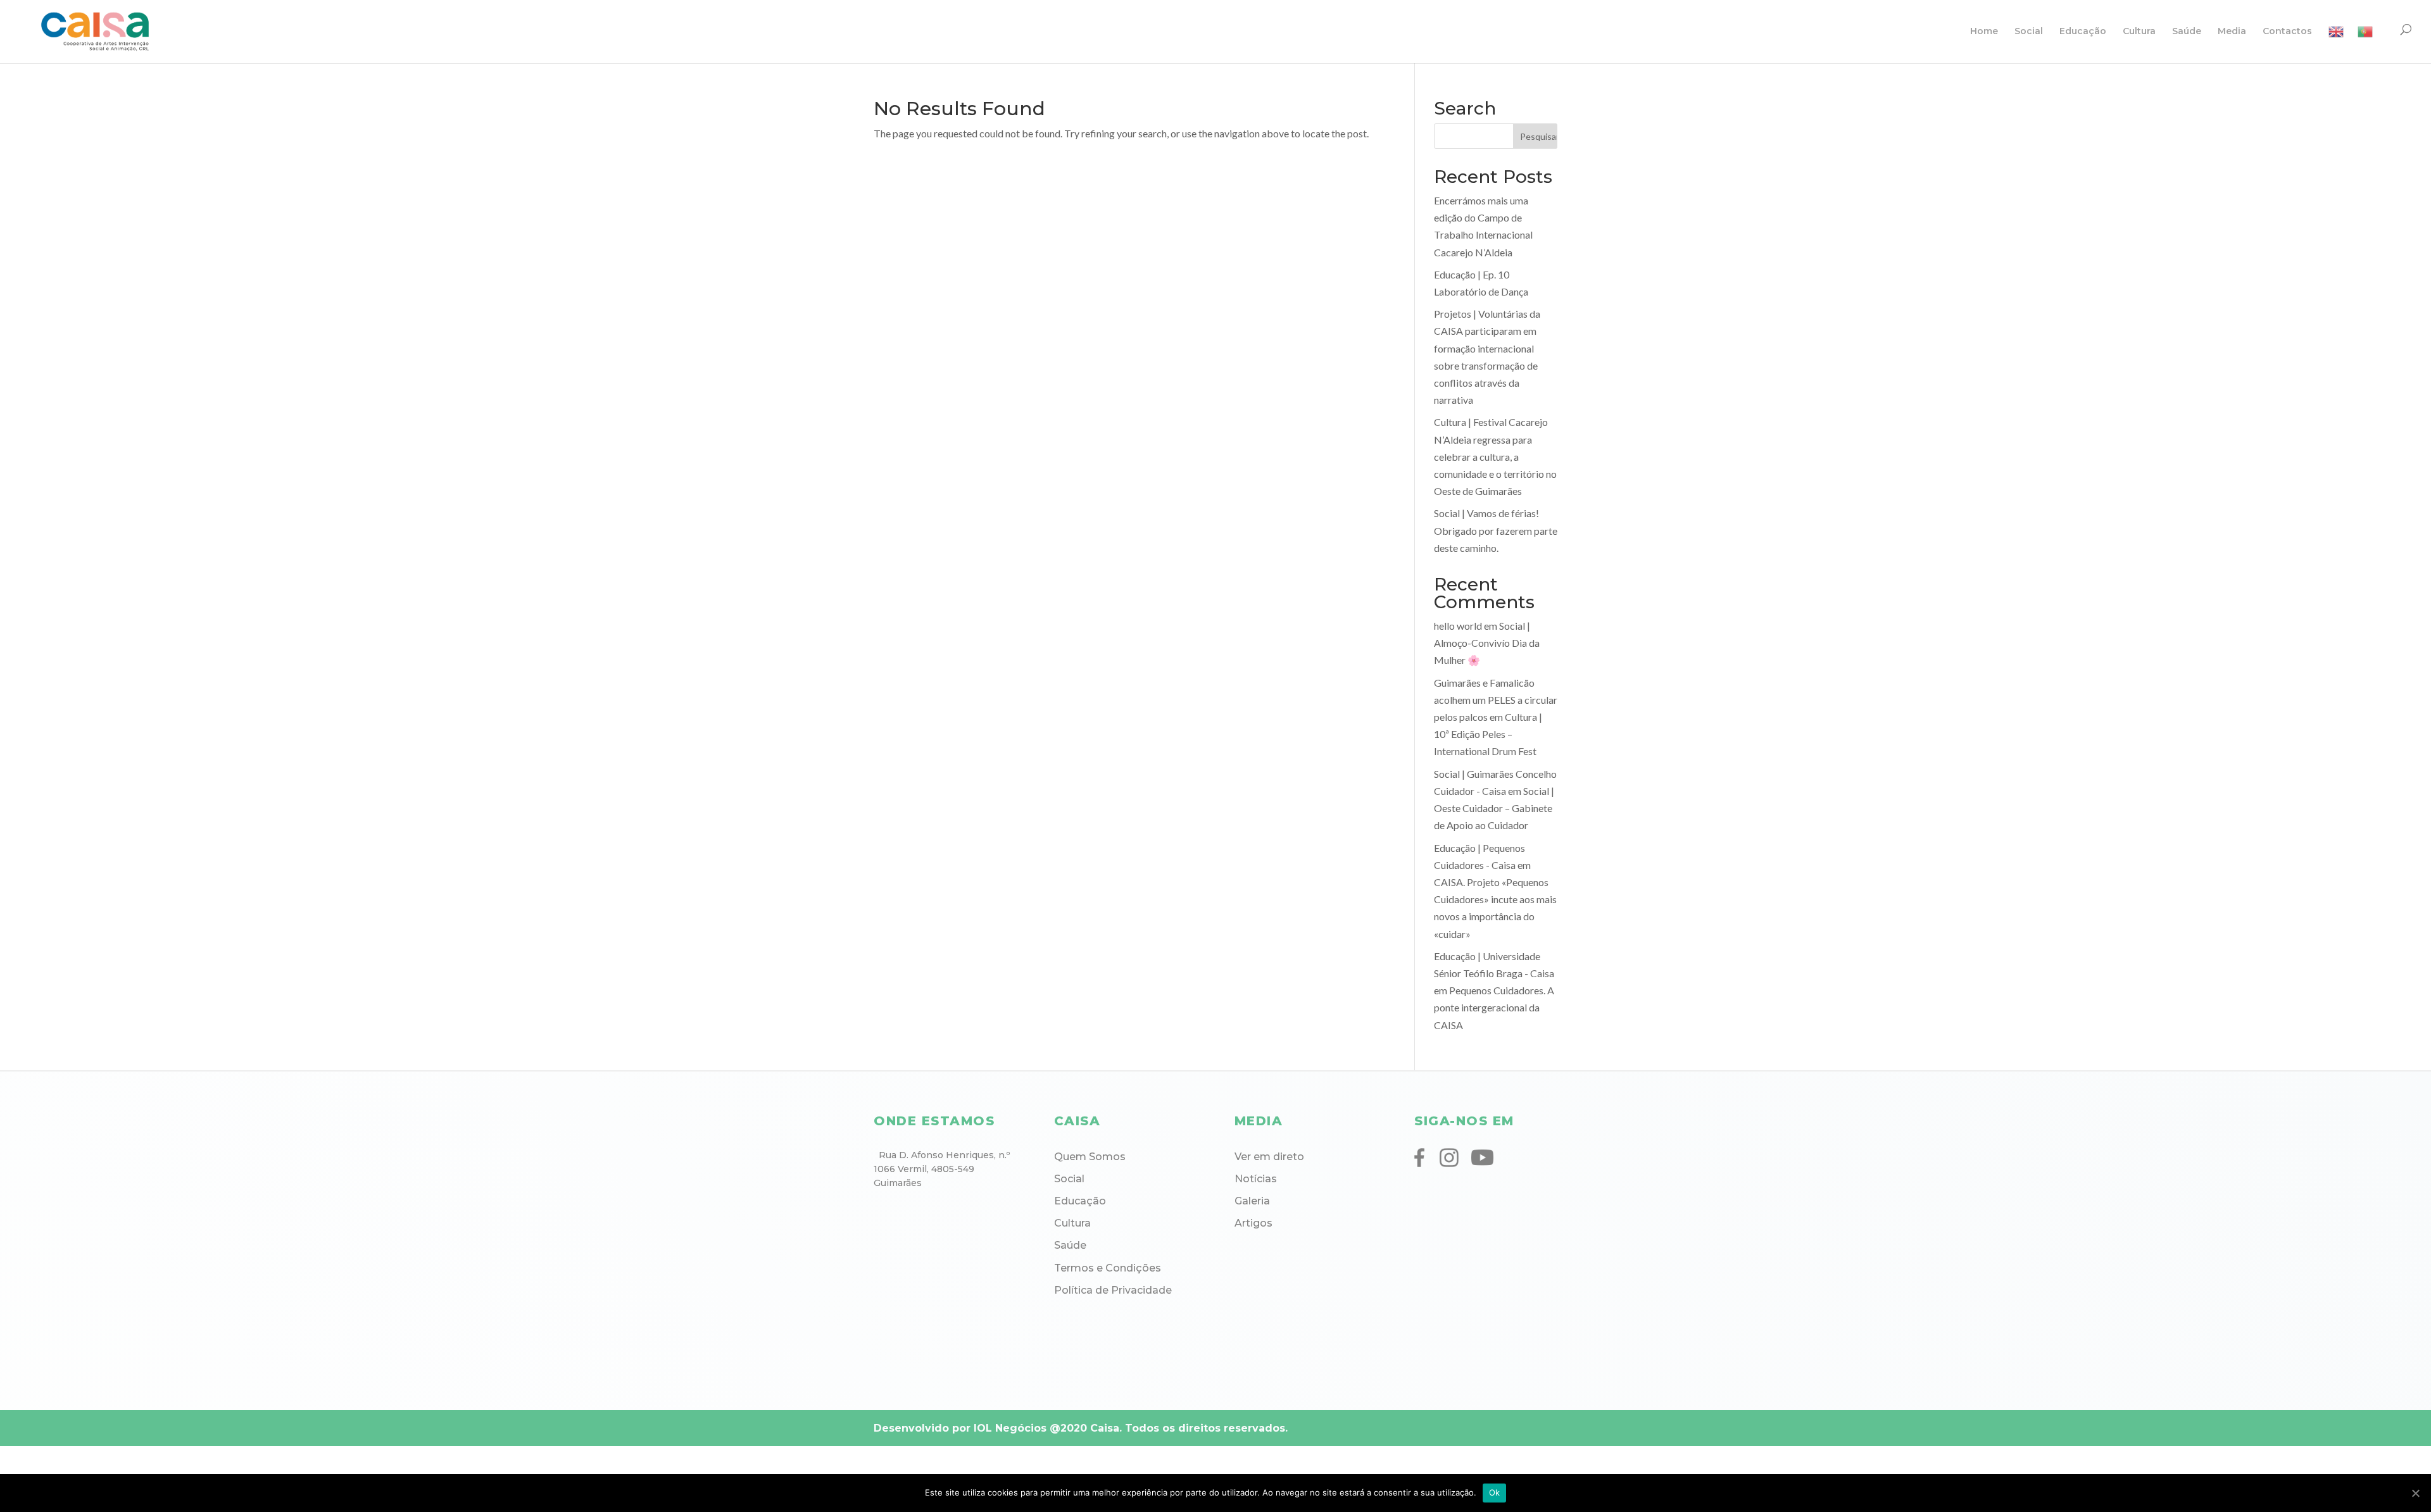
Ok (1495, 1492)
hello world (1458, 626)
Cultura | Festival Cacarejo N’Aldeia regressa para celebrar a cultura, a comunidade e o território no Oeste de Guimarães (1495, 456)
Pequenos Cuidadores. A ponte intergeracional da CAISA (1494, 1007)
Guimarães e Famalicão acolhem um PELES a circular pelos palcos (1496, 700)
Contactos (2287, 32)
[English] (2336, 44)
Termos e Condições (1108, 1268)
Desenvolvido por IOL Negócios (960, 1428)
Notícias (1256, 1179)
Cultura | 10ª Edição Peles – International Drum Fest (1488, 734)
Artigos (1253, 1223)
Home (1984, 32)
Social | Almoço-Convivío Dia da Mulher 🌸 (1487, 643)
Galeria (1252, 1201)
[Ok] (2415, 1493)
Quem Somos (1090, 1157)
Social (2029, 32)
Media (2232, 32)
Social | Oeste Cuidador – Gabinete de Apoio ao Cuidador (1494, 808)
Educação (2083, 32)
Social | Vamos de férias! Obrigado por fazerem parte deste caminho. (1496, 530)
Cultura (2139, 32)
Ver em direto (1269, 1157)
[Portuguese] (2365, 44)
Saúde (2187, 32)
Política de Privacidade (1113, 1290)
